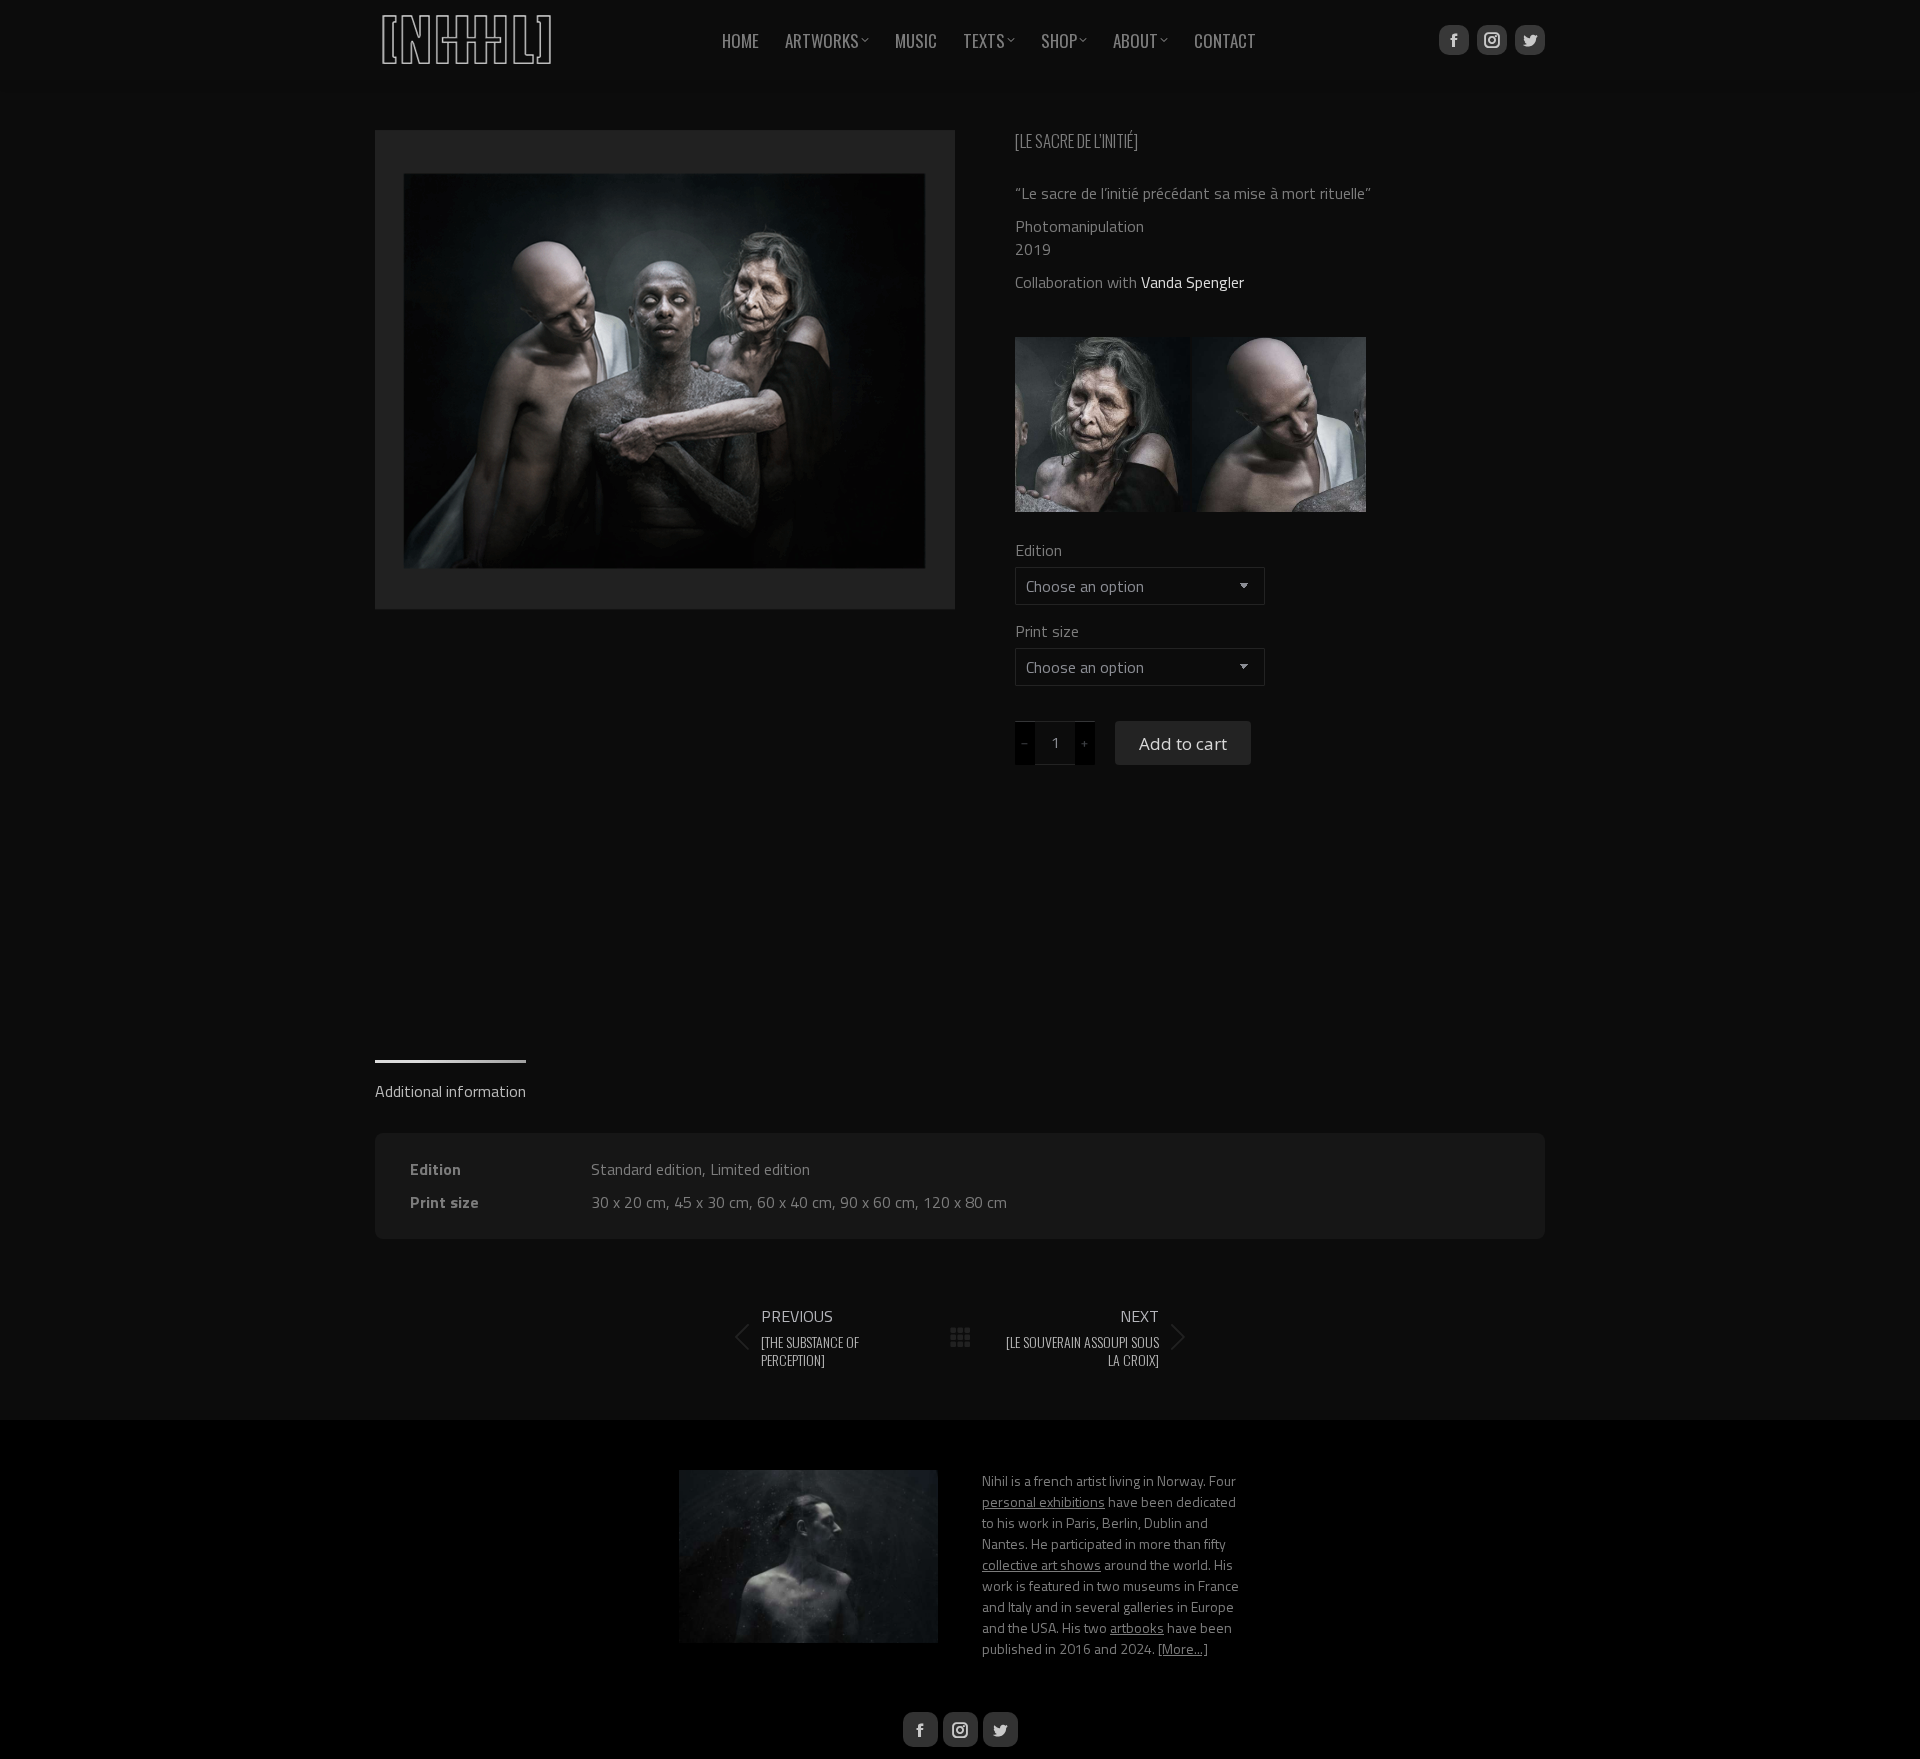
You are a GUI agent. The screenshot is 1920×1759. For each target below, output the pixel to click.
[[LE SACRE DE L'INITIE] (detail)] (1280, 425)
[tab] (450, 1081)
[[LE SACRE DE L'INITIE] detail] (1103, 425)
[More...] (1183, 1648)
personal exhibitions (1043, 1501)
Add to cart (1183, 743)
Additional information (450, 1091)
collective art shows (1041, 1564)
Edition (1038, 550)
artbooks (1137, 1627)
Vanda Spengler (1192, 282)
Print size (1047, 631)
